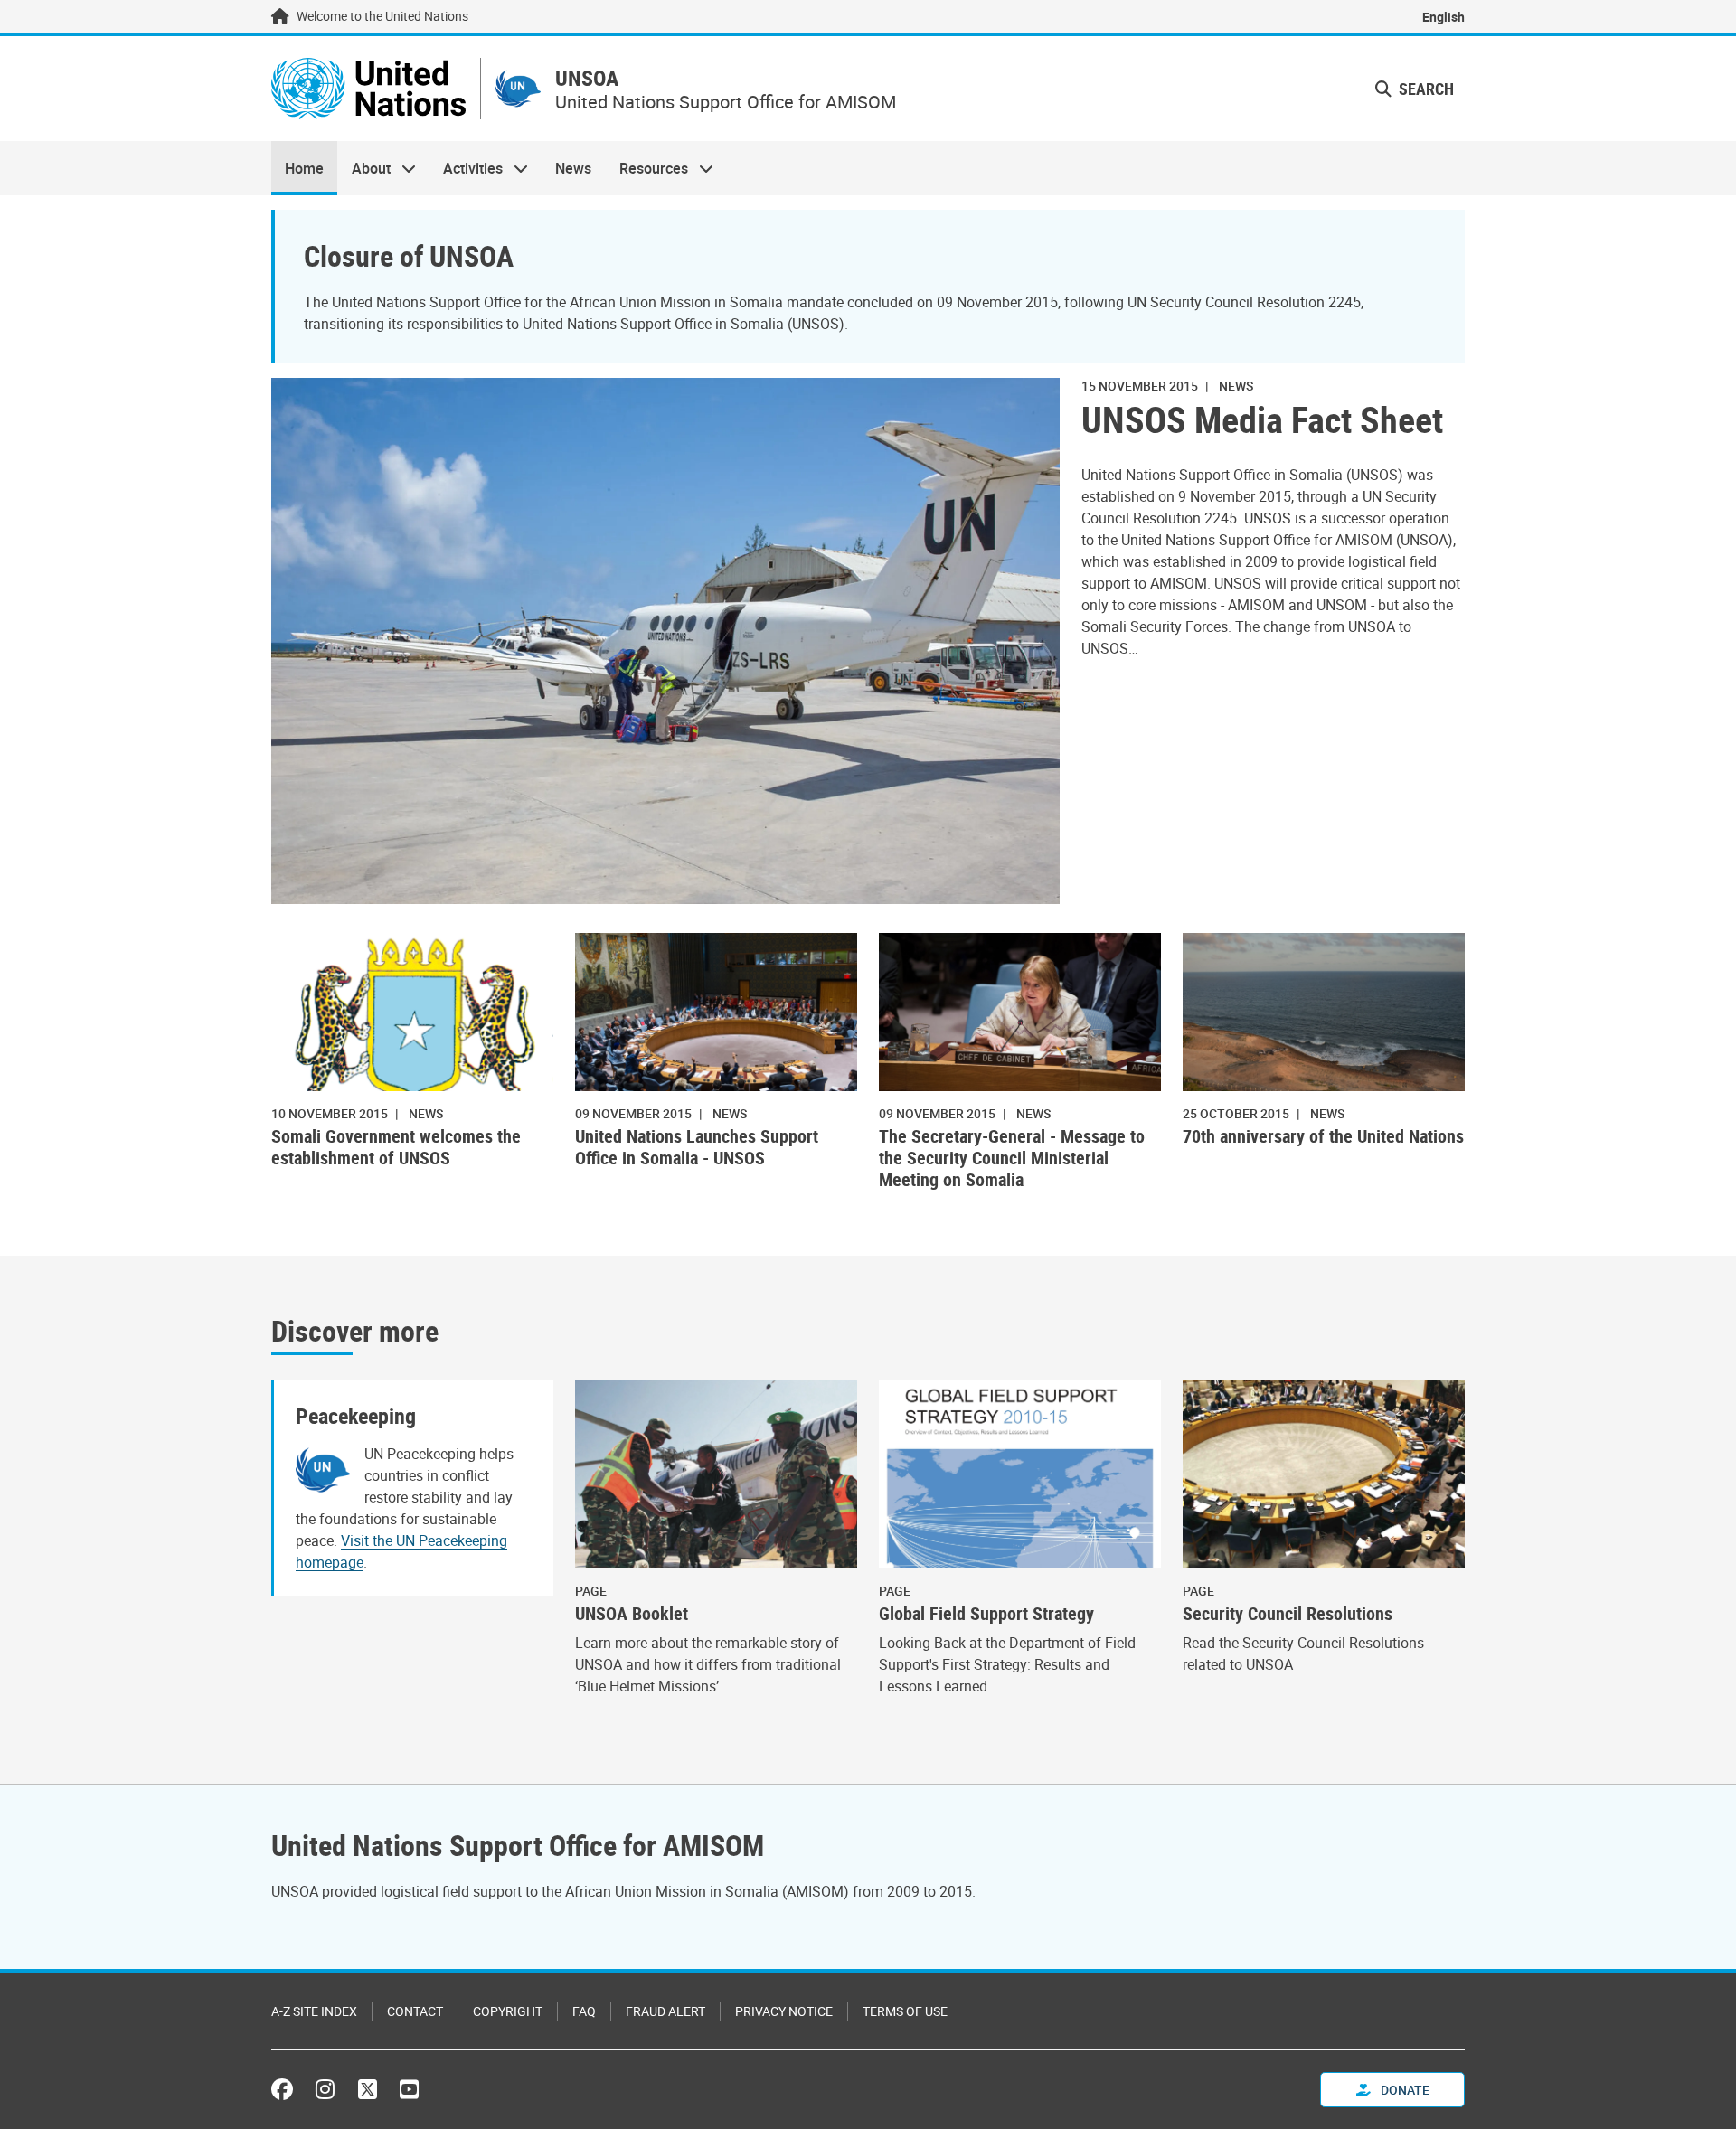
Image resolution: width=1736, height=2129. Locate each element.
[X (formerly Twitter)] (368, 2089)
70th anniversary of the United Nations (1323, 1136)
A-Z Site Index (314, 2011)
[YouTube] (409, 2089)
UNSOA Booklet (632, 1614)
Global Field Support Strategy (986, 1614)
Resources (647, 168)
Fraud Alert (665, 2011)
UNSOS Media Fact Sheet (1262, 419)
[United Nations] (368, 89)
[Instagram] (325, 2089)
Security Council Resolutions (1288, 1614)
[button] (1415, 89)
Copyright (508, 2011)
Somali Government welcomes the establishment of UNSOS (396, 1147)
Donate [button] (1404, 2090)
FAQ (584, 2011)
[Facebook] (287, 2089)
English (1444, 17)
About (363, 168)
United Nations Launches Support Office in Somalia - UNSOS (697, 1147)
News (573, 168)
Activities (466, 168)
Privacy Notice (784, 2011)
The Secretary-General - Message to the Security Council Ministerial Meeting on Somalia (1012, 1158)
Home (304, 168)
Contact (415, 2011)
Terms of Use (905, 2011)
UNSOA (587, 78)
